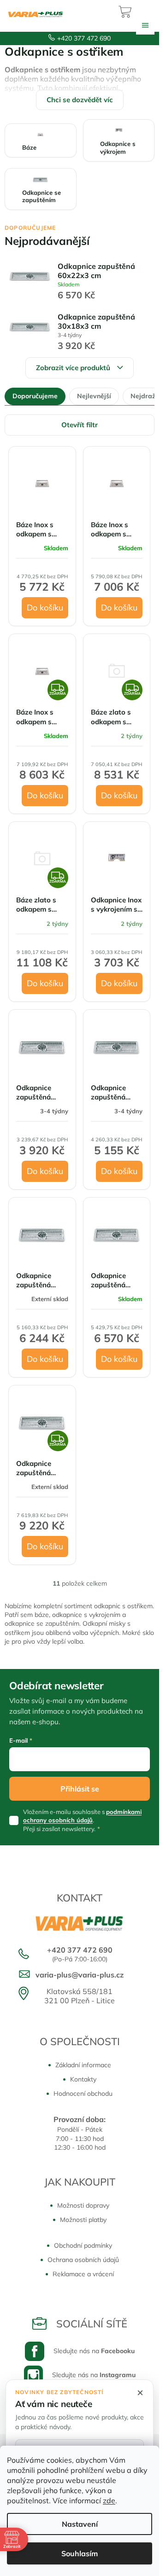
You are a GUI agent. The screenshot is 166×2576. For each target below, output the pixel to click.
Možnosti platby (83, 2220)
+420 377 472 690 (84, 38)
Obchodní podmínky (83, 2245)
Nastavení (80, 2524)
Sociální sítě (92, 2324)
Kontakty (83, 2079)
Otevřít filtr (80, 425)
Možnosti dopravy (83, 2205)
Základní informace (83, 2065)
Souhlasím (80, 2553)
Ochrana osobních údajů (83, 2260)
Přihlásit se (80, 1789)
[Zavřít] (140, 2393)
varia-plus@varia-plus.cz (80, 1975)
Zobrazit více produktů (73, 368)
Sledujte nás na (94, 2351)
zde (109, 2500)
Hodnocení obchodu (83, 2093)
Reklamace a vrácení (83, 2274)
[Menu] (145, 25)
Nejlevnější (94, 396)
